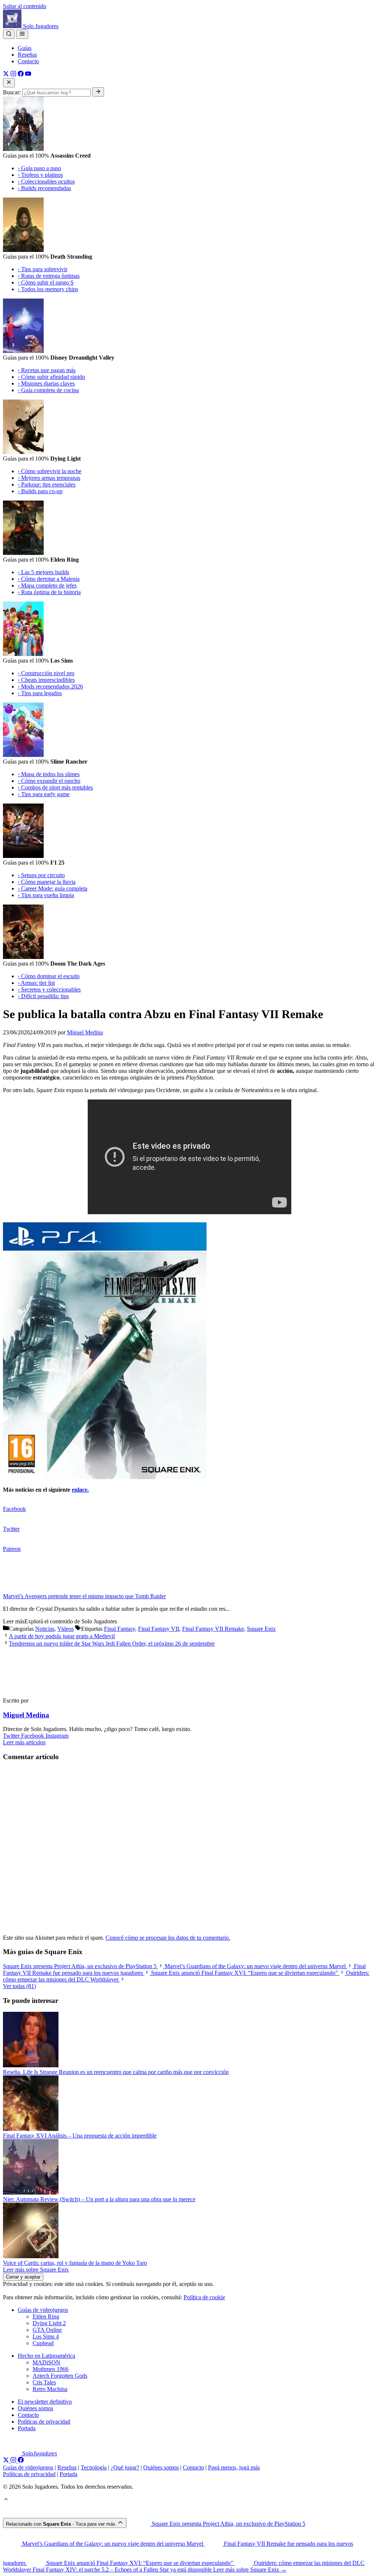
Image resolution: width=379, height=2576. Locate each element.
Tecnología (94, 2467)
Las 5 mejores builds (43, 572)
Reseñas (27, 55)
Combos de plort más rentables (55, 787)
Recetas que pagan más (47, 370)
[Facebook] (21, 75)
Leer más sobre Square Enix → (250, 2570)
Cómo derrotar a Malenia (49, 579)
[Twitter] (6, 75)
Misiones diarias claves (46, 383)
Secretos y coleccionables (49, 989)
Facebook (14, 1509)
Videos (66, 1629)
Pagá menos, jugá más (234, 2467)
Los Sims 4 (46, 2336)
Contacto (28, 61)
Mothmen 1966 (51, 2369)
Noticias (45, 1629)
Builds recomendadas (44, 188)
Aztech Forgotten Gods (60, 2376)
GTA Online (47, 2330)
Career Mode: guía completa (53, 888)
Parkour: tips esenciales (47, 484)
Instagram (57, 1736)
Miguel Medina (26, 1715)
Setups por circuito (41, 875)
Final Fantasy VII (159, 1629)
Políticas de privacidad (44, 2422)
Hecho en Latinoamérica (46, 2356)
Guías (25, 48)
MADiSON (46, 2362)
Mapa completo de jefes (47, 585)
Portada (27, 2428)
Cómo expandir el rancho (49, 781)
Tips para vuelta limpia (46, 895)
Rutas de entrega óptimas (49, 276)
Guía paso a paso (39, 168)
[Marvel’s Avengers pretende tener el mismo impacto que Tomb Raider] (25, 1590)
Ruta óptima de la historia (49, 592)
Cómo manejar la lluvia (47, 882)
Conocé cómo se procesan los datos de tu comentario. (168, 1938)
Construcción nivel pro (46, 673)
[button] (6, 2500)
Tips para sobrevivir (43, 269)
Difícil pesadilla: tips (43, 996)
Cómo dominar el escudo (49, 976)
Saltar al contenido (25, 6)
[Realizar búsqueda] (98, 92)
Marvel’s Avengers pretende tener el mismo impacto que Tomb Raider (84, 1596)
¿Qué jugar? (125, 2467)
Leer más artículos (24, 1742)
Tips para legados (40, 693)
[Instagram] (13, 75)
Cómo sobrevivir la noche (50, 471)
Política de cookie (204, 2297)
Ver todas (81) (19, 1986)
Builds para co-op (40, 491)
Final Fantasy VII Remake (213, 1629)
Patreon (12, 1549)
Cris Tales (44, 2382)
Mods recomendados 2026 (50, 686)
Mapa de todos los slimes (49, 774)
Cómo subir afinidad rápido (51, 377)
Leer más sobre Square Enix (36, 2269)
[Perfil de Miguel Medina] (36, 1688)
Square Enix (261, 1629)
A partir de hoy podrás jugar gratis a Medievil (62, 1636)
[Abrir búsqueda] (9, 34)
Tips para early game (44, 794)
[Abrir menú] (22, 34)
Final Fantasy (120, 1629)
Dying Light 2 (49, 2323)
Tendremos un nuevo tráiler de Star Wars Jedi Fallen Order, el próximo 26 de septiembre (112, 1644)
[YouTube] (28, 75)
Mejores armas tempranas (49, 478)
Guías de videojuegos (43, 2310)
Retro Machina (50, 2389)
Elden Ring (46, 2316)
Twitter (11, 1529)
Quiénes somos (36, 2408)
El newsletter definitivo (45, 2402)
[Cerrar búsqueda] (9, 83)
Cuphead (43, 2343)
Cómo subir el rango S (46, 282)
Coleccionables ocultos (46, 181)
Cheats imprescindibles (46, 680)
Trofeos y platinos (40, 175)
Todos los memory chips (48, 289)
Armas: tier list (36, 983)
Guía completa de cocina (48, 390)
